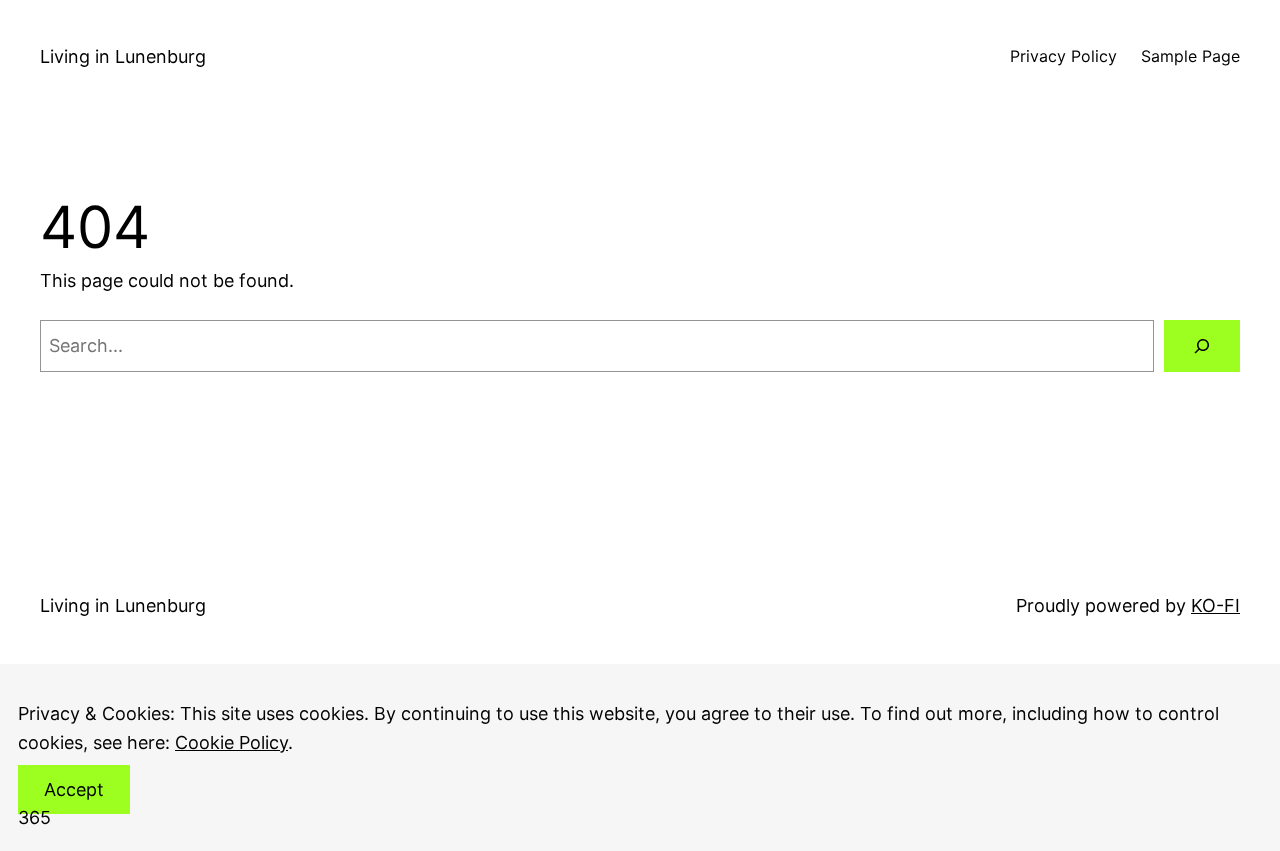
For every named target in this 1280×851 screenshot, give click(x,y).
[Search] (1202, 346)
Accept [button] (74, 789)
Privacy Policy (1063, 56)
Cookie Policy (231, 742)
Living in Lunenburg (123, 56)
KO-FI (1215, 605)
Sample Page (1190, 56)
